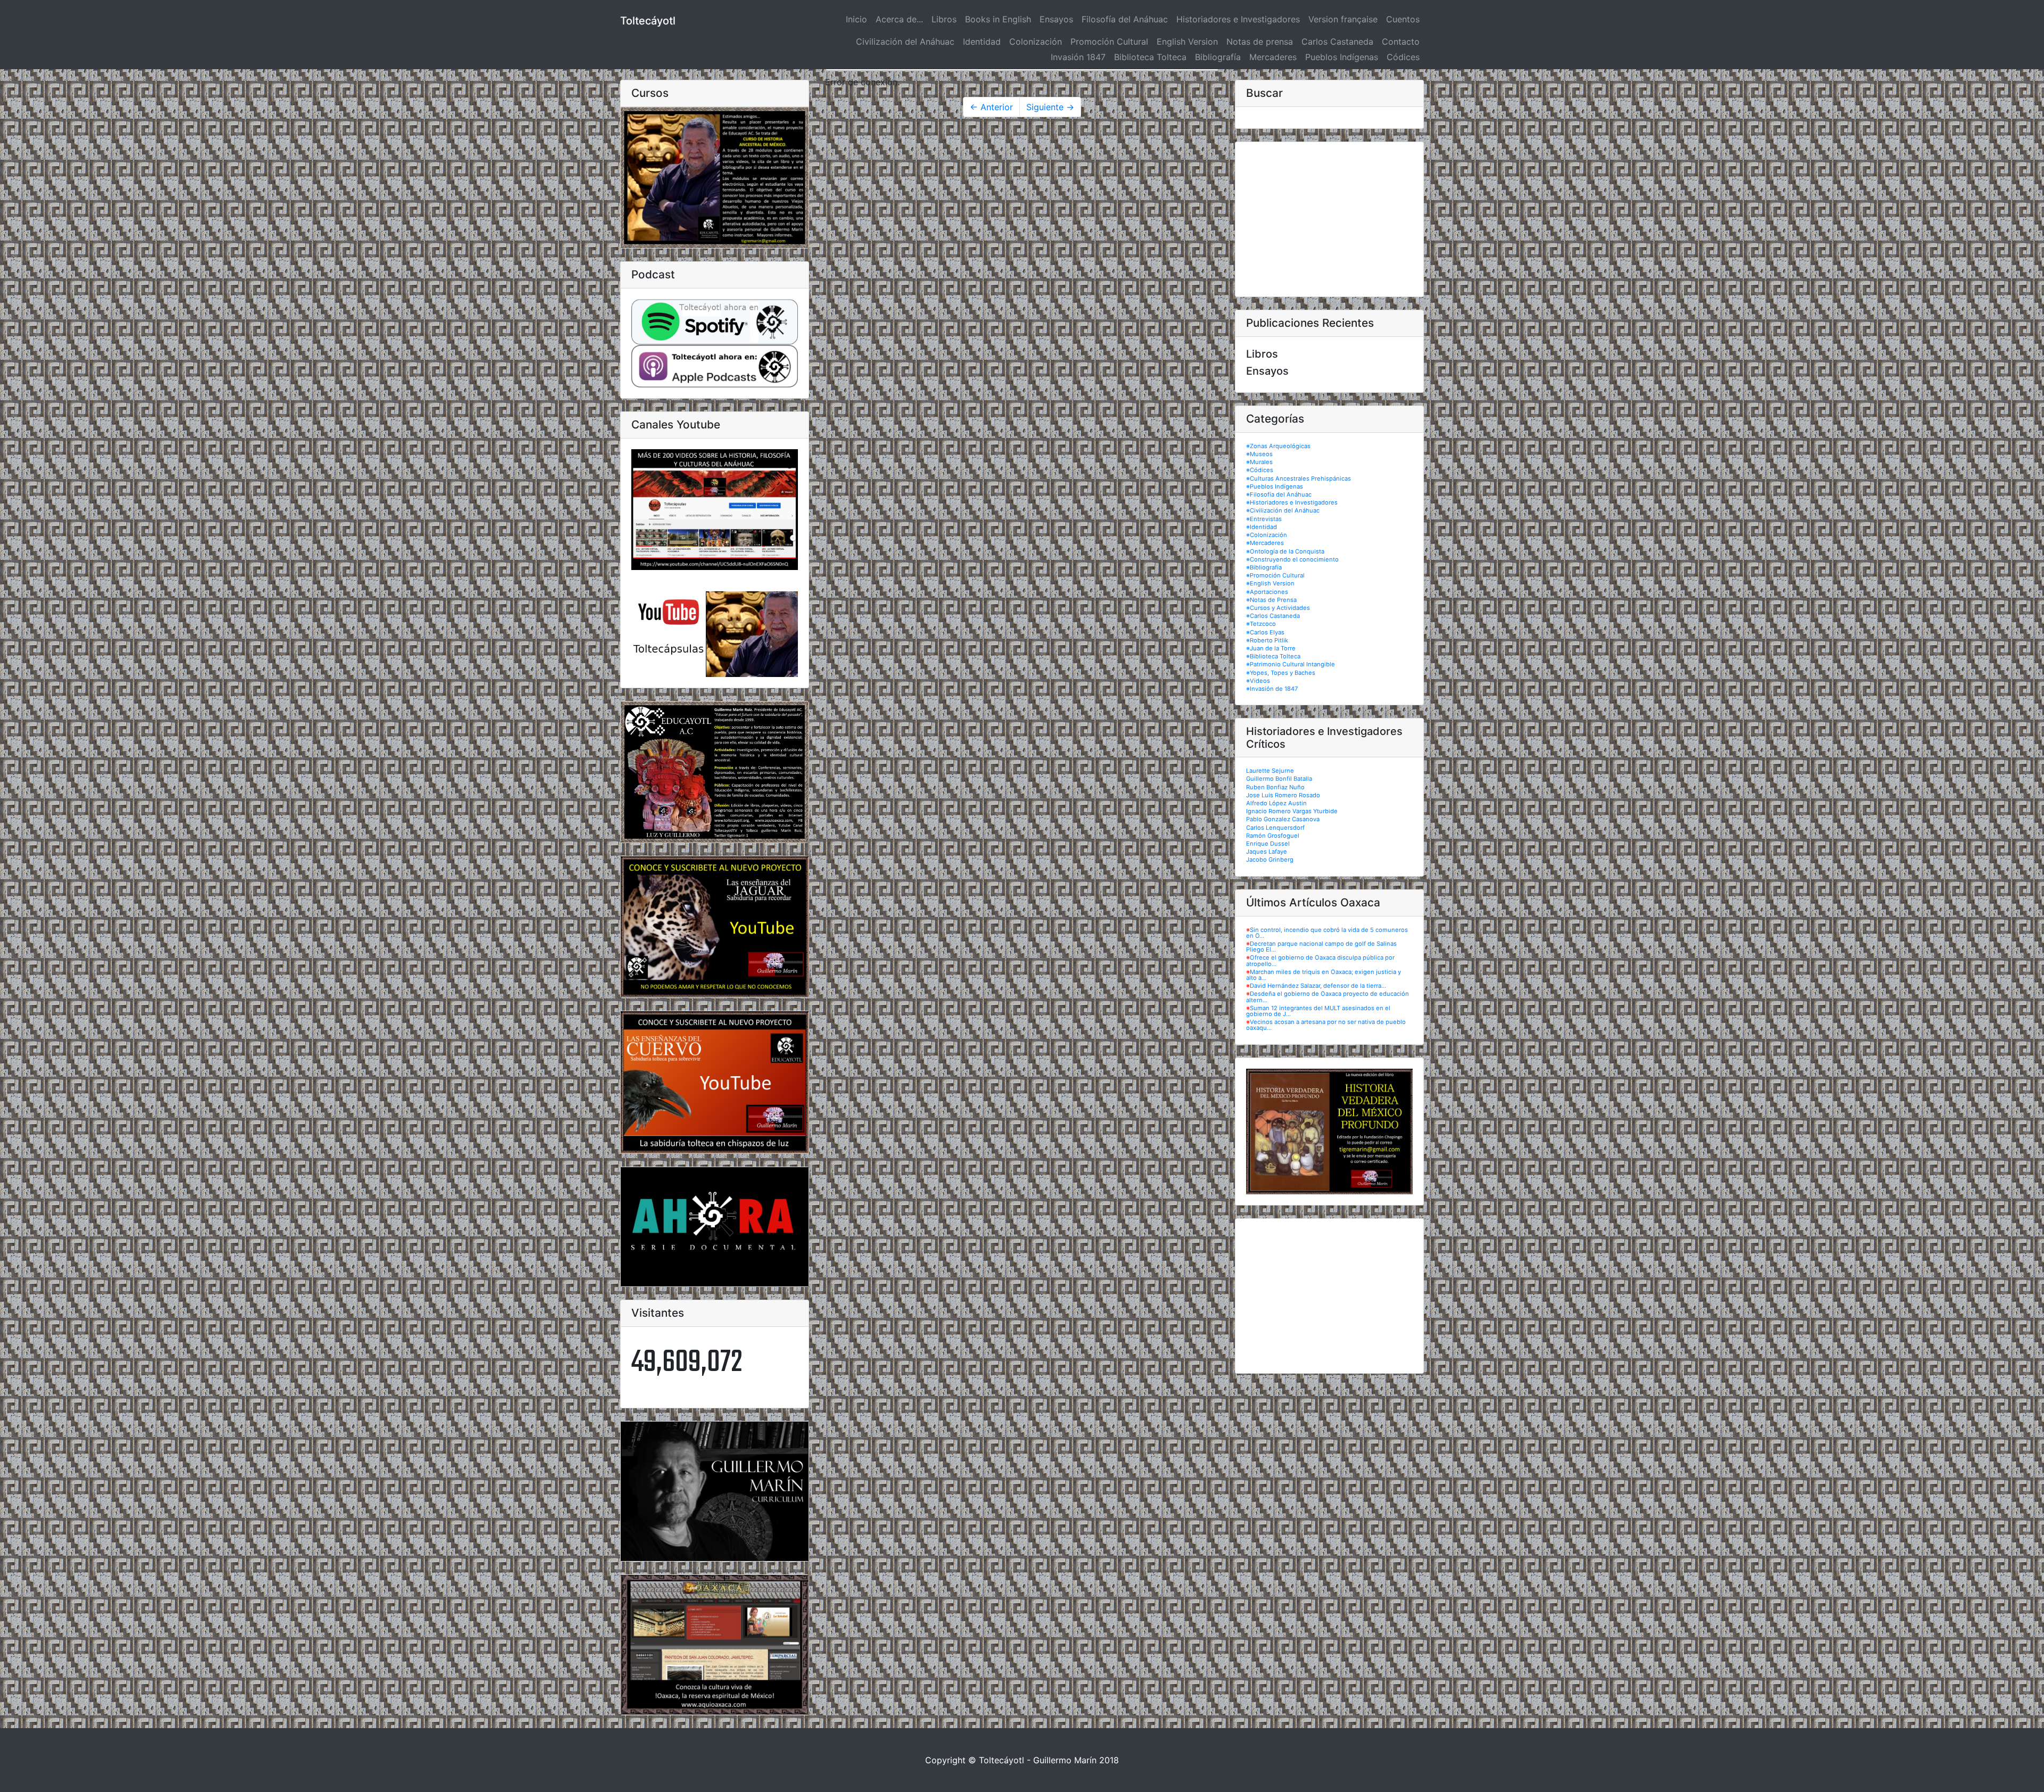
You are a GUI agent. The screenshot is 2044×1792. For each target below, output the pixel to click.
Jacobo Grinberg (1270, 860)
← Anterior (991, 107)
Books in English (998, 19)
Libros (944, 19)
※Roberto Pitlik (1267, 640)
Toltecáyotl (648, 21)
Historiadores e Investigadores (1238, 19)
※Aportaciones (1267, 592)
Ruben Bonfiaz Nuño (1275, 787)
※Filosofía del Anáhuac (1279, 494)
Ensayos (1056, 19)
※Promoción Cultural (1275, 575)
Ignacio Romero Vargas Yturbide (1292, 811)
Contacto (1401, 42)
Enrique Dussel (1268, 844)
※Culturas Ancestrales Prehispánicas (1299, 478)
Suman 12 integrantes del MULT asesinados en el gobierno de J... (1318, 1011)
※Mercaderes (1265, 543)
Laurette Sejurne (1270, 771)
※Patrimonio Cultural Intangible (1291, 664)
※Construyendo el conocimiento (1292, 559)
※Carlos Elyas (1265, 632)
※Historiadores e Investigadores (1292, 502)
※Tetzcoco (1261, 624)
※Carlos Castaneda (1273, 616)
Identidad (982, 42)
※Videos (1258, 681)
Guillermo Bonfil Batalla (1279, 779)
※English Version (1270, 583)
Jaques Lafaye (1267, 852)
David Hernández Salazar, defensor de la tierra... (1318, 986)
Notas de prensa (1260, 42)
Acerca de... (899, 19)
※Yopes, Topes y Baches (1281, 673)
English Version (1187, 42)
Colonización (1036, 42)
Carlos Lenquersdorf (1275, 828)
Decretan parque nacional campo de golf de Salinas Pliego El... (1321, 947)
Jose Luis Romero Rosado (1283, 795)
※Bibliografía (1264, 567)
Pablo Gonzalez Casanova (1283, 819)
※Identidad (1262, 527)
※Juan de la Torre (1271, 648)
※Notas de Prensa (1271, 600)
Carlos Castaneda (1337, 42)
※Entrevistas (1264, 519)
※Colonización (1267, 535)
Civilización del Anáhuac (905, 42)
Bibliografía (1218, 57)
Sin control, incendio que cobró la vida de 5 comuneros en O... (1327, 933)
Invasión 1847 (1078, 57)
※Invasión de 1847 (1272, 689)
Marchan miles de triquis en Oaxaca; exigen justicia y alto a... (1324, 975)
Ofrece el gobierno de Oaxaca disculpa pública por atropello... (1320, 960)
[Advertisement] (1329, 219)
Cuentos (1403, 19)
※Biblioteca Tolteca (1273, 656)
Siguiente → (1050, 107)
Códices (1403, 57)
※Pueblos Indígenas (1275, 486)
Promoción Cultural (1109, 42)
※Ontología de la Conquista (1285, 551)
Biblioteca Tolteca (1150, 57)
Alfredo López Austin (1276, 803)
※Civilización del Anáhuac (1283, 510)
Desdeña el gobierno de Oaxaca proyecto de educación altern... (1328, 997)
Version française (1343, 19)
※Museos (1259, 454)
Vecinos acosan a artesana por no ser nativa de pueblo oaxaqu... (1326, 1025)
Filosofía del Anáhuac (1125, 19)
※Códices (1260, 470)
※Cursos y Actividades (1278, 608)
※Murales (1259, 462)
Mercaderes (1273, 57)
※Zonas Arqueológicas (1278, 446)
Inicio (859, 19)
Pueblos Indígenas (1342, 57)
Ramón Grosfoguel (1273, 836)
